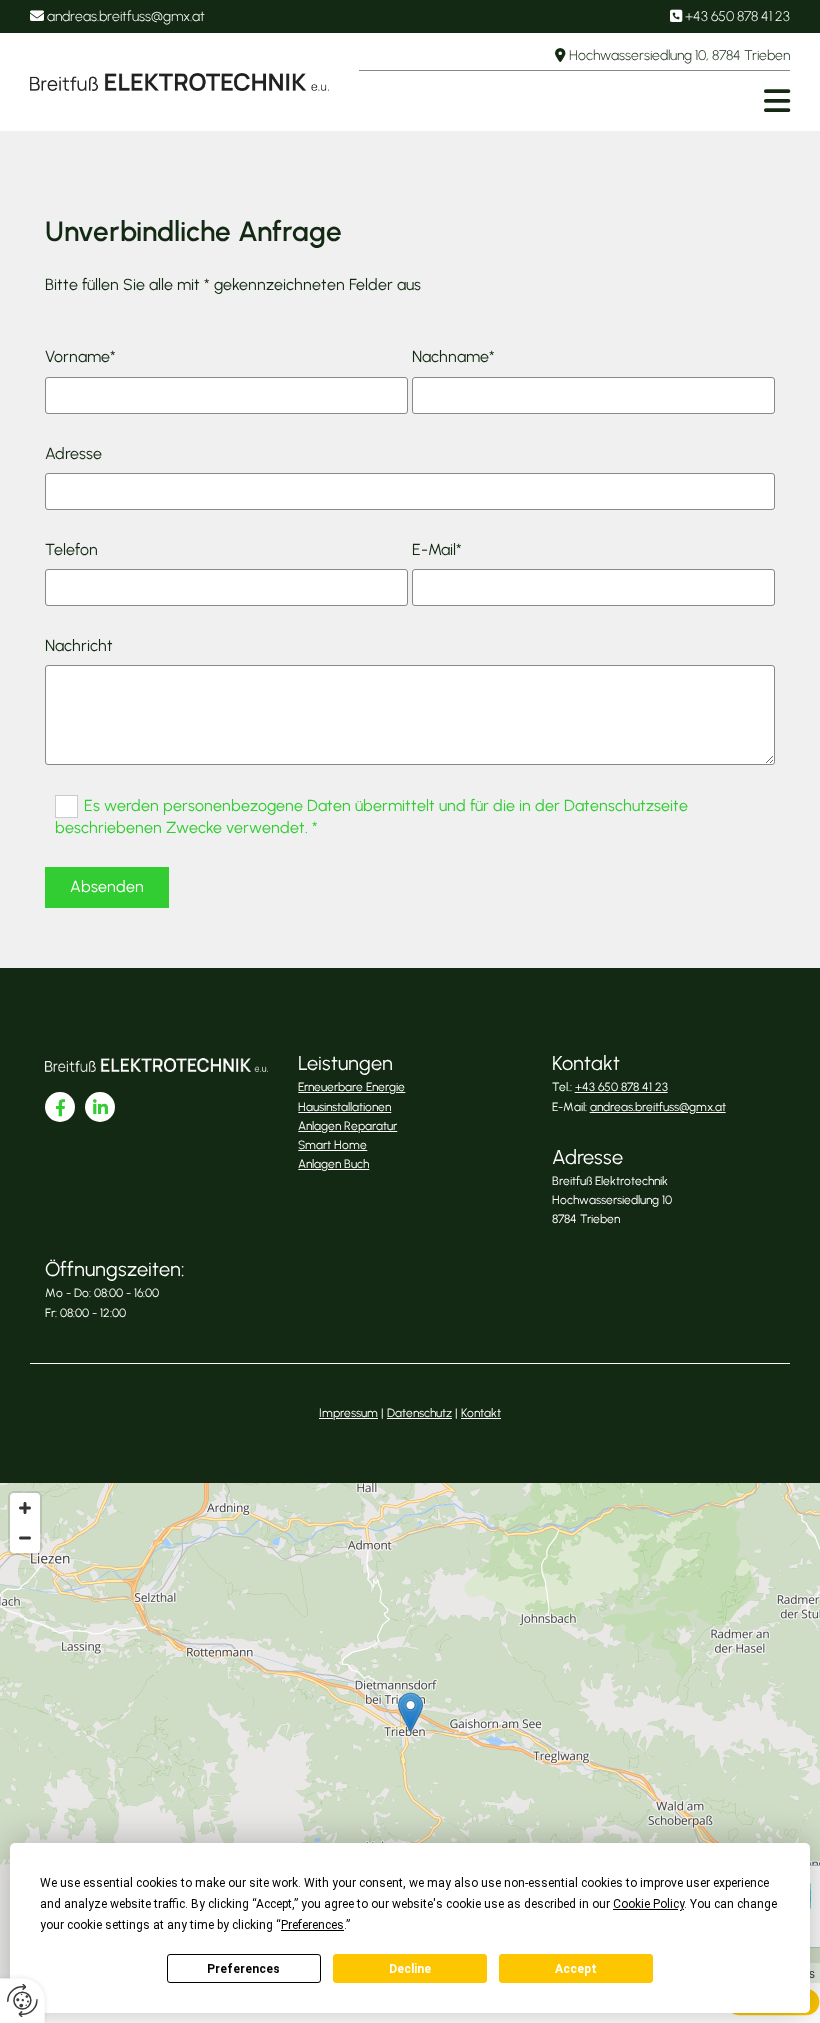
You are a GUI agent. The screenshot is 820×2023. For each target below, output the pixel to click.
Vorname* (80, 356)
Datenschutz (419, 1413)
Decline (410, 1969)
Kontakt (481, 1413)
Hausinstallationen (344, 1107)
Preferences (243, 1969)
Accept (576, 1969)
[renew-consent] (22, 2000)
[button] (574, 101)
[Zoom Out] (25, 1538)
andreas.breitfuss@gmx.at (126, 16)
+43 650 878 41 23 (737, 16)
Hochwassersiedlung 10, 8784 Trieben (679, 55)
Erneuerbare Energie (351, 1087)
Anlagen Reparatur (347, 1126)
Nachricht (79, 645)
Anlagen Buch (333, 1164)
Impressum (348, 1413)
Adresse (73, 453)
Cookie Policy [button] (648, 1904)
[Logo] (179, 82)
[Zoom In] (25, 1508)
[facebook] (60, 1107)
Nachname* (453, 356)
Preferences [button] (312, 1925)
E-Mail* (437, 549)
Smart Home (332, 1145)
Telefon (71, 549)
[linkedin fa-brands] (100, 1107)
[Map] (410, 1733)
